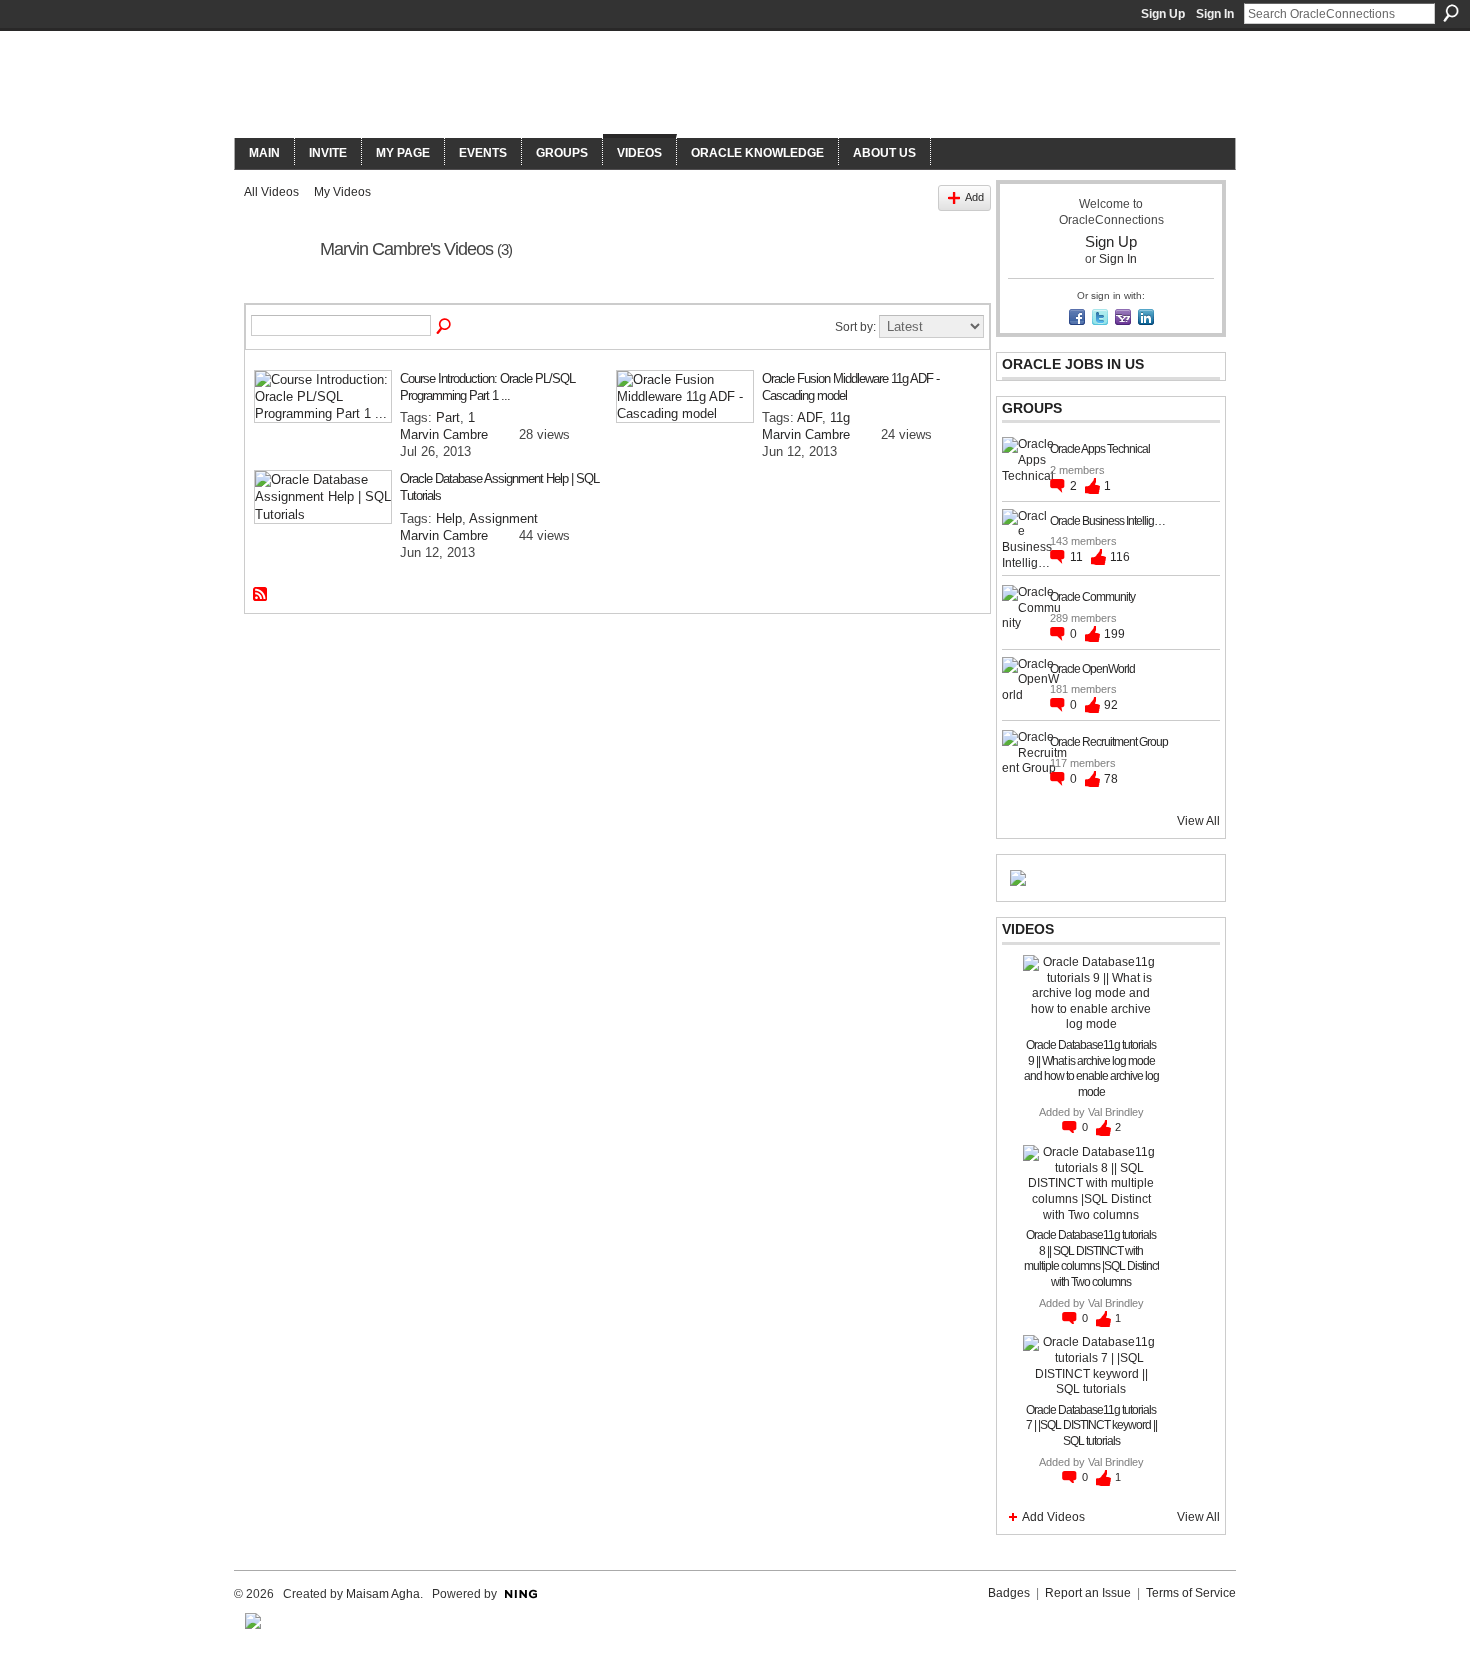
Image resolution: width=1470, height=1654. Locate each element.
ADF (809, 417)
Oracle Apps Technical (1100, 449)
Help (449, 518)
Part (448, 417)
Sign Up (1163, 14)
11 (1078, 557)
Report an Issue (1088, 1593)
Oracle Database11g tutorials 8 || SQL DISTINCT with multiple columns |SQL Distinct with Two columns (1091, 1258)
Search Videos (445, 327)
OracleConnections (510, 86)
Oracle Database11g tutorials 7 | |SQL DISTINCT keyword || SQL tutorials (1091, 1425)
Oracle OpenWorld (1092, 669)
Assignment (503, 518)
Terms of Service (1191, 1593)
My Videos (342, 192)
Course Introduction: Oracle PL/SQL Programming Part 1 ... (487, 387)
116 (1120, 557)
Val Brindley (1116, 1112)
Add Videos (1053, 1517)
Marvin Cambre (444, 434)
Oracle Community (1092, 597)
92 (1111, 705)
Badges (1009, 1593)
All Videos (271, 192)
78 (1111, 779)
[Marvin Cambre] (276, 295)
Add (974, 197)
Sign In (1215, 14)
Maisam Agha (383, 1594)
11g (840, 417)
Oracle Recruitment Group (1109, 742)
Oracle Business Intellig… (1107, 521)
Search (1451, 13)
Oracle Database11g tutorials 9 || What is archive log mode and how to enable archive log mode (1091, 1068)
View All (1198, 821)
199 (1114, 634)
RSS (261, 595)
